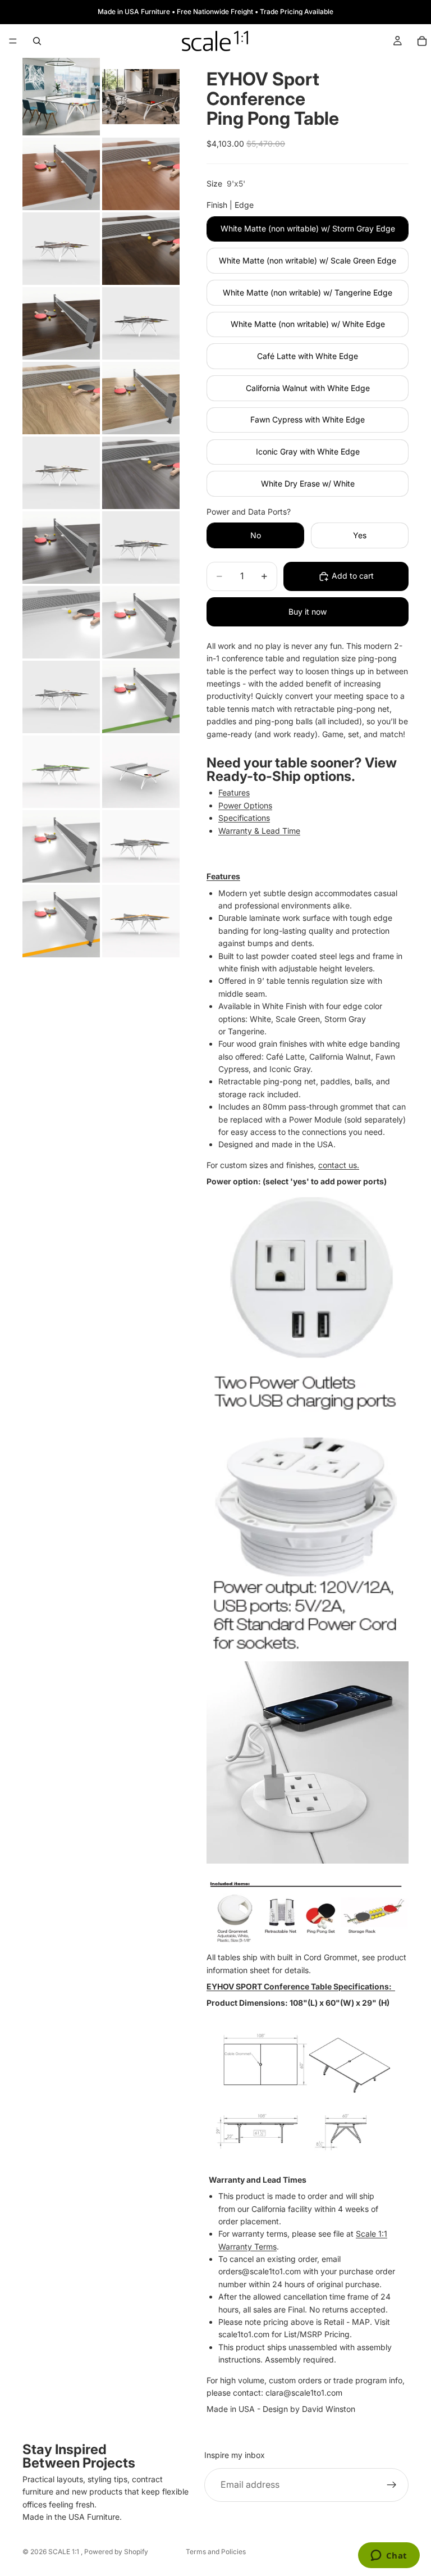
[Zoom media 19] (61, 772)
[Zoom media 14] (141, 548)
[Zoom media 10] (141, 398)
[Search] (37, 41)
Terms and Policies (216, 2552)
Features (234, 792)
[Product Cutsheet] (308, 2091)
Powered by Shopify (116, 2552)
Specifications (244, 818)
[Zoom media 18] (141, 697)
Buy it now (308, 612)
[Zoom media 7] (61, 323)
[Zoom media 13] (61, 548)
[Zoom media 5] (61, 249)
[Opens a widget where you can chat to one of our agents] (389, 2556)
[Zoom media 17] (61, 697)
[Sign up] (392, 2485)
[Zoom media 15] (61, 622)
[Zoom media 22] (141, 846)
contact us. (339, 1165)
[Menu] (13, 41)
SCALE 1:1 (65, 2552)
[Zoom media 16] (141, 622)
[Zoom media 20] (141, 772)
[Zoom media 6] (141, 249)
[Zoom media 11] (61, 473)
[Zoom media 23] (61, 921)
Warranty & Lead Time (259, 831)
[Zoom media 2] (141, 97)
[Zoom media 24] (141, 921)
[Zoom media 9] (61, 398)
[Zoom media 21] (61, 846)
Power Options (245, 805)
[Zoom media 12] (141, 473)
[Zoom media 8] (141, 323)
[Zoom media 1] (61, 97)
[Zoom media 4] (141, 174)
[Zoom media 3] (61, 174)
